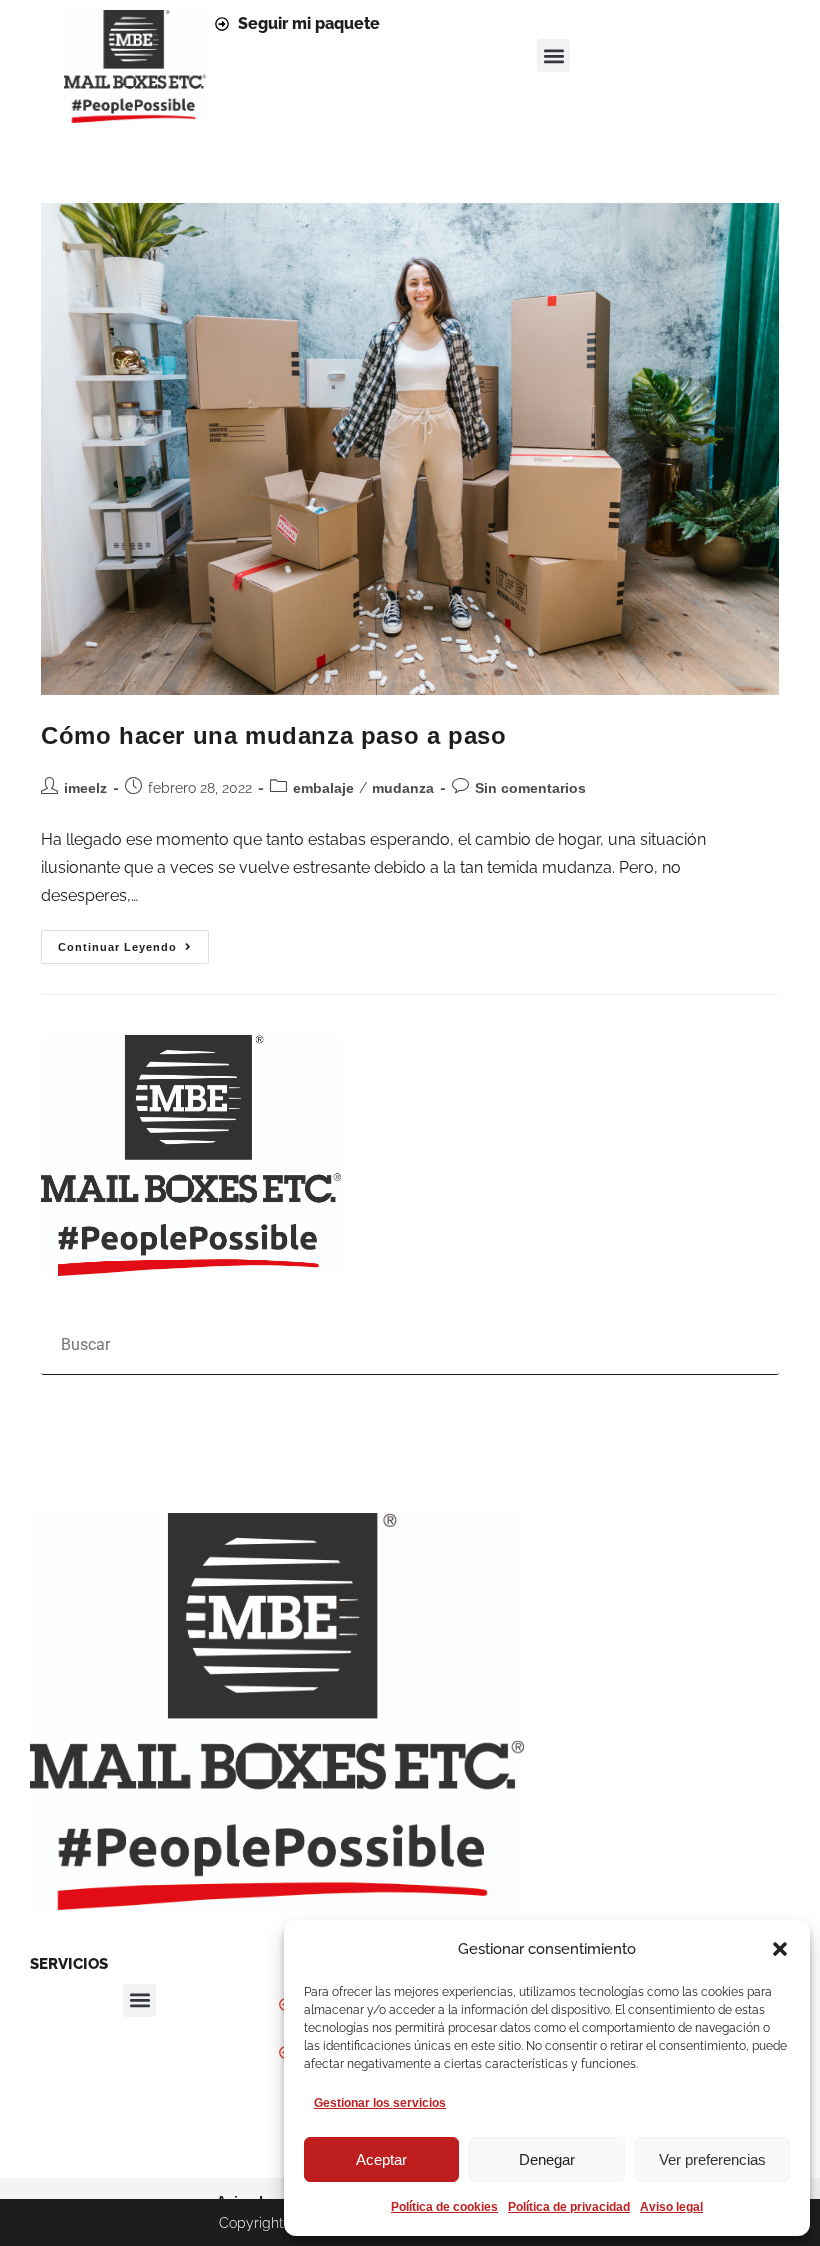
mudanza (403, 788)
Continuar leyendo (133, 941)
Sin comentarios (530, 788)
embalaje (323, 788)
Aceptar (381, 2159)
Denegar (547, 2159)
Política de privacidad (569, 2207)
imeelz (85, 788)
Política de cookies (444, 2207)
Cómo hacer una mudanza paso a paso (273, 735)
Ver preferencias (712, 2159)
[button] (780, 1949)
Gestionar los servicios (380, 2103)
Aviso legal (671, 2207)
